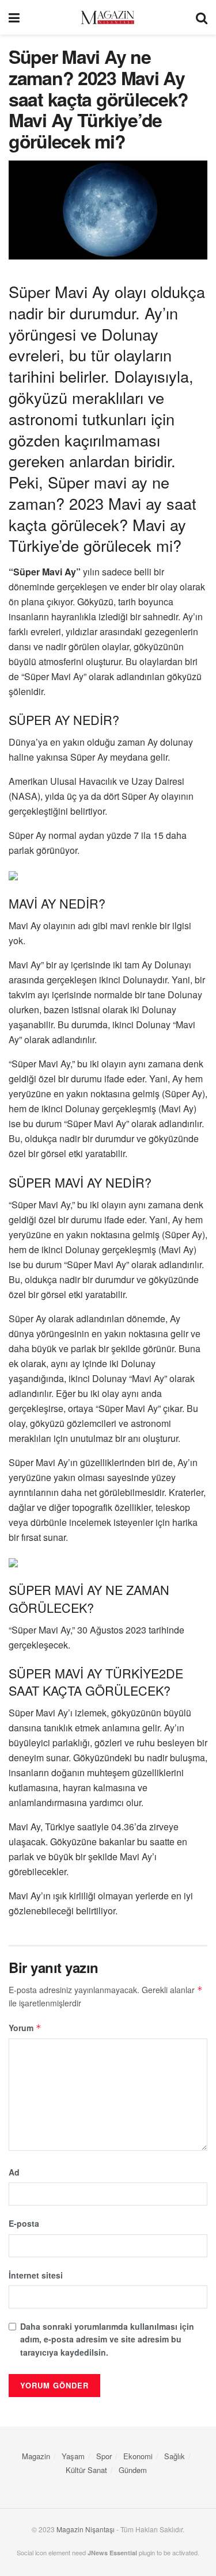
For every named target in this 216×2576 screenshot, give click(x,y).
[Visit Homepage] (108, 18)
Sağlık (175, 2456)
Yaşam (73, 2456)
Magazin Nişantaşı (86, 2529)
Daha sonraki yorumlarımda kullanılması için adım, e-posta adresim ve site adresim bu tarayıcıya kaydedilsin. (107, 2339)
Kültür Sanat (86, 2470)
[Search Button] (202, 17)
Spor (104, 2456)
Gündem (133, 2470)
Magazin (36, 2456)
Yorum (25, 2028)
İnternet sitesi (36, 2275)
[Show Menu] (14, 17)
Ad (14, 2172)
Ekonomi (138, 2456)
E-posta (24, 2223)
